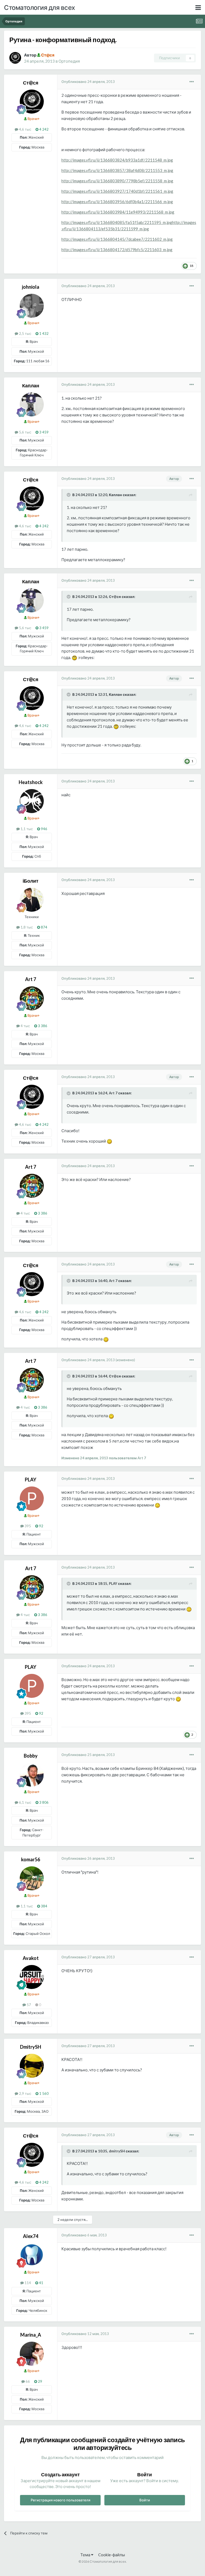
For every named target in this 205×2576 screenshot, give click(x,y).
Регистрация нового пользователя (60, 2500)
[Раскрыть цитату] (69, 495)
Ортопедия (69, 61)
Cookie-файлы (112, 2555)
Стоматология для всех (40, 7)
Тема (86, 2555)
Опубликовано (88, 82)
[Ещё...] (192, 82)
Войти (145, 2500)
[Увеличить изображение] (74, 657)
